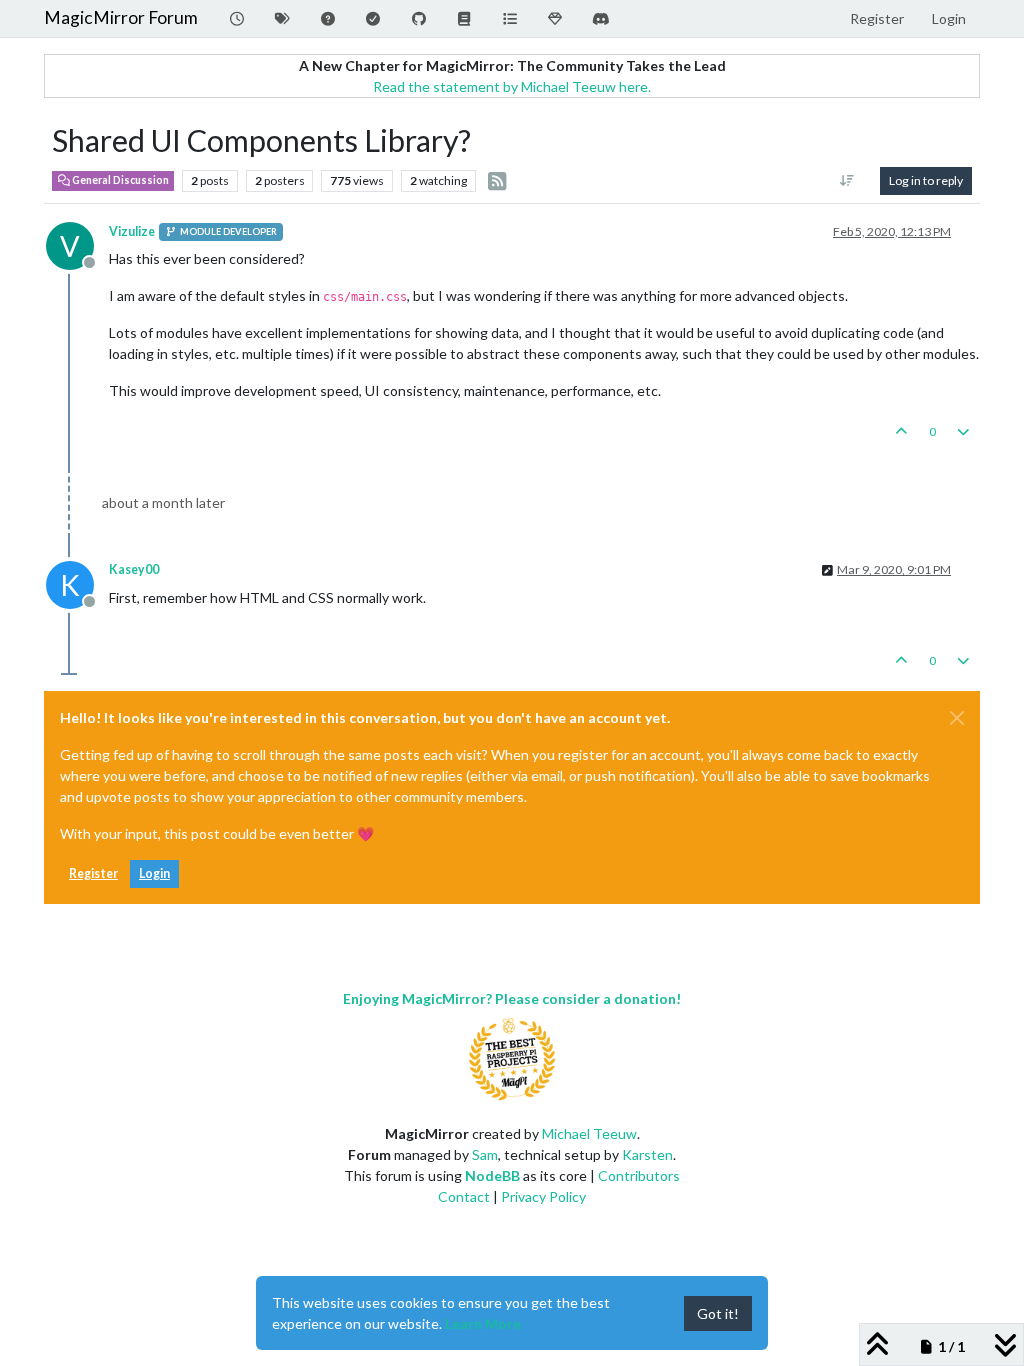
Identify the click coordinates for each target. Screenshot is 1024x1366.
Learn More (483, 1323)
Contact (464, 1196)
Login (154, 873)
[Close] (957, 718)
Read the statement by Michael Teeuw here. (512, 86)
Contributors (639, 1175)
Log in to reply (926, 180)
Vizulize (132, 231)
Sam (485, 1154)
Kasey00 (134, 569)
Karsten (647, 1154)
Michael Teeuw (589, 1133)
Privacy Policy (543, 1196)
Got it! (718, 1313)
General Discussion (119, 180)
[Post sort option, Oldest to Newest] (847, 181)
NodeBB (492, 1175)
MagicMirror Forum (121, 17)
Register (93, 873)
